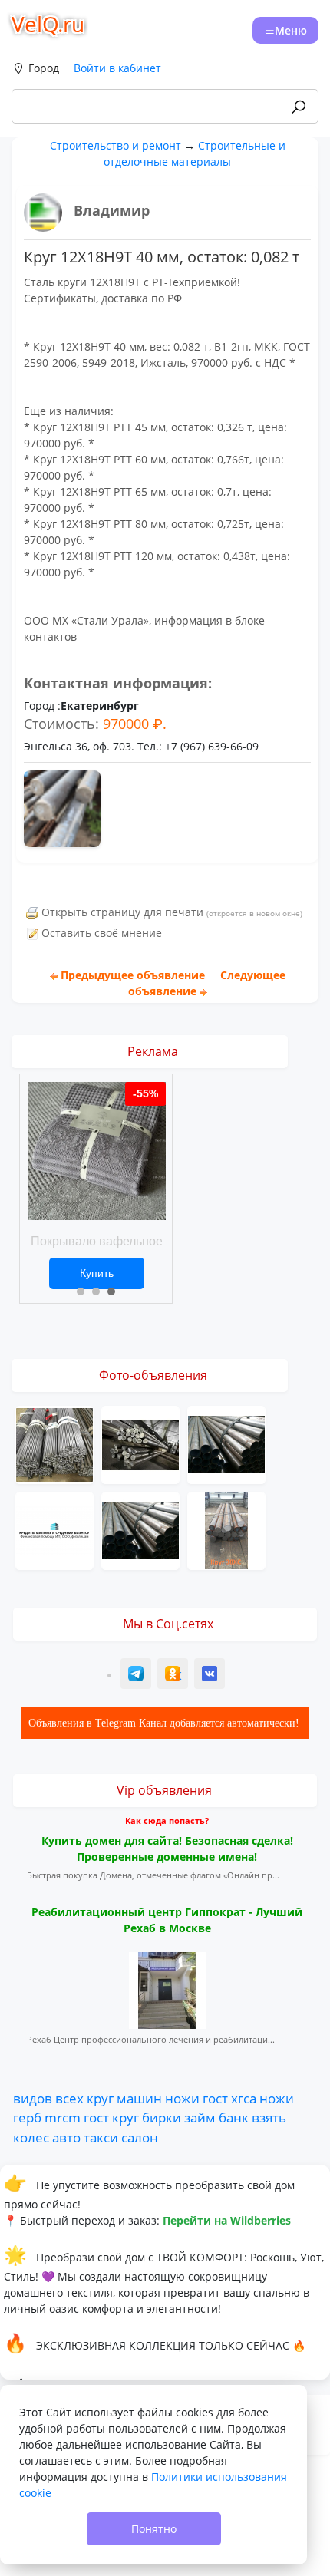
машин (139, 2098)
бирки (162, 2117)
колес (31, 2137)
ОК (174, 1676)
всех (69, 2098)
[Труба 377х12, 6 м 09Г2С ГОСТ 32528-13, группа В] (140, 1530)
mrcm (63, 2117)
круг (100, 2098)
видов (33, 2098)
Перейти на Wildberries (227, 2220)
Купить (97, 1273)
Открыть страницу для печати (122, 912)
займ (200, 2117)
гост (215, 2098)
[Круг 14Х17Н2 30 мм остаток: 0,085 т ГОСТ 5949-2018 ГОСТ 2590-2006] (140, 1444)
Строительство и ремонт (115, 145)
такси (101, 2137)
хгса (244, 2098)
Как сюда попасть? (167, 1821)
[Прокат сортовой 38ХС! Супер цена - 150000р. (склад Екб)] (226, 1530)
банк (234, 2117)
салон (140, 2137)
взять (269, 2117)
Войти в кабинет (117, 68)
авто (66, 2137)
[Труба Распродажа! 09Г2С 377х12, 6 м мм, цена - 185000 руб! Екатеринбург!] (226, 1444)
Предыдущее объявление (133, 975)
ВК (210, 1676)
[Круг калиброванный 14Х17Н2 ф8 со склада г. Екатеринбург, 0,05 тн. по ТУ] (54, 1444)
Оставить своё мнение (102, 933)
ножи (182, 2098)
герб (27, 2117)
